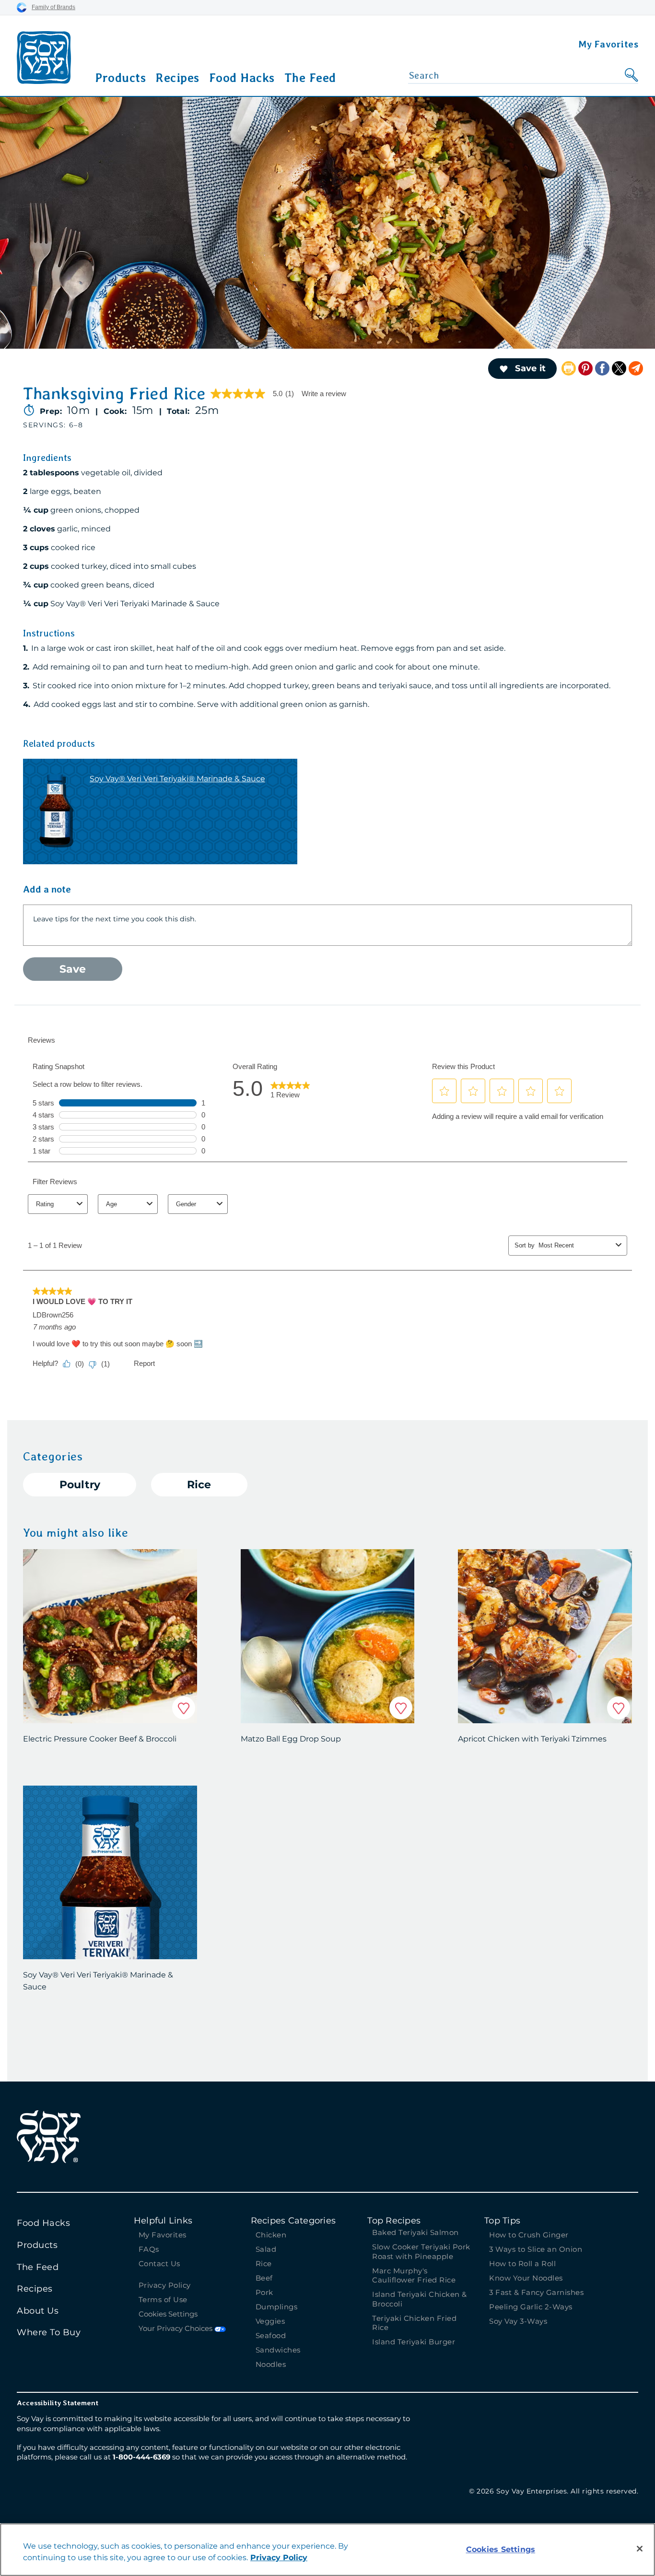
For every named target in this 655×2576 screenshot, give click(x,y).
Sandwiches (278, 2350)
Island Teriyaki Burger (414, 2342)
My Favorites (608, 44)
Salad (266, 2249)
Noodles (271, 2364)
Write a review (324, 394)
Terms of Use (163, 2300)
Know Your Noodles (526, 2278)
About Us (38, 2311)
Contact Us (159, 2264)
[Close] (640, 2549)
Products (120, 78)
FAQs (149, 2249)
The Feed (310, 78)
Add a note (47, 889)
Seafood (271, 2335)
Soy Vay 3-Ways (518, 2321)
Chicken (271, 2235)
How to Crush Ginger (530, 2235)
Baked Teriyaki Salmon (415, 2232)
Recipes (177, 78)
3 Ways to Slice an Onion (536, 2249)
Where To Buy (49, 2332)
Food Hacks (242, 78)
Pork (264, 2292)
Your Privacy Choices (176, 2328)
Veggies (270, 2321)
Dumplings (277, 2307)
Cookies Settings (168, 2314)
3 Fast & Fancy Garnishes (536, 2292)
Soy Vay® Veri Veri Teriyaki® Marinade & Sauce (177, 779)
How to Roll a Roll (522, 2264)
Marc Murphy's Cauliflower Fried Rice (414, 2276)
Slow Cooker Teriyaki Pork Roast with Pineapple (421, 2252)
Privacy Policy (165, 2285)
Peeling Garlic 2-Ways (531, 2307)
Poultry (80, 1485)
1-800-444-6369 (141, 2457)
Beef (264, 2278)
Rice (199, 1485)
